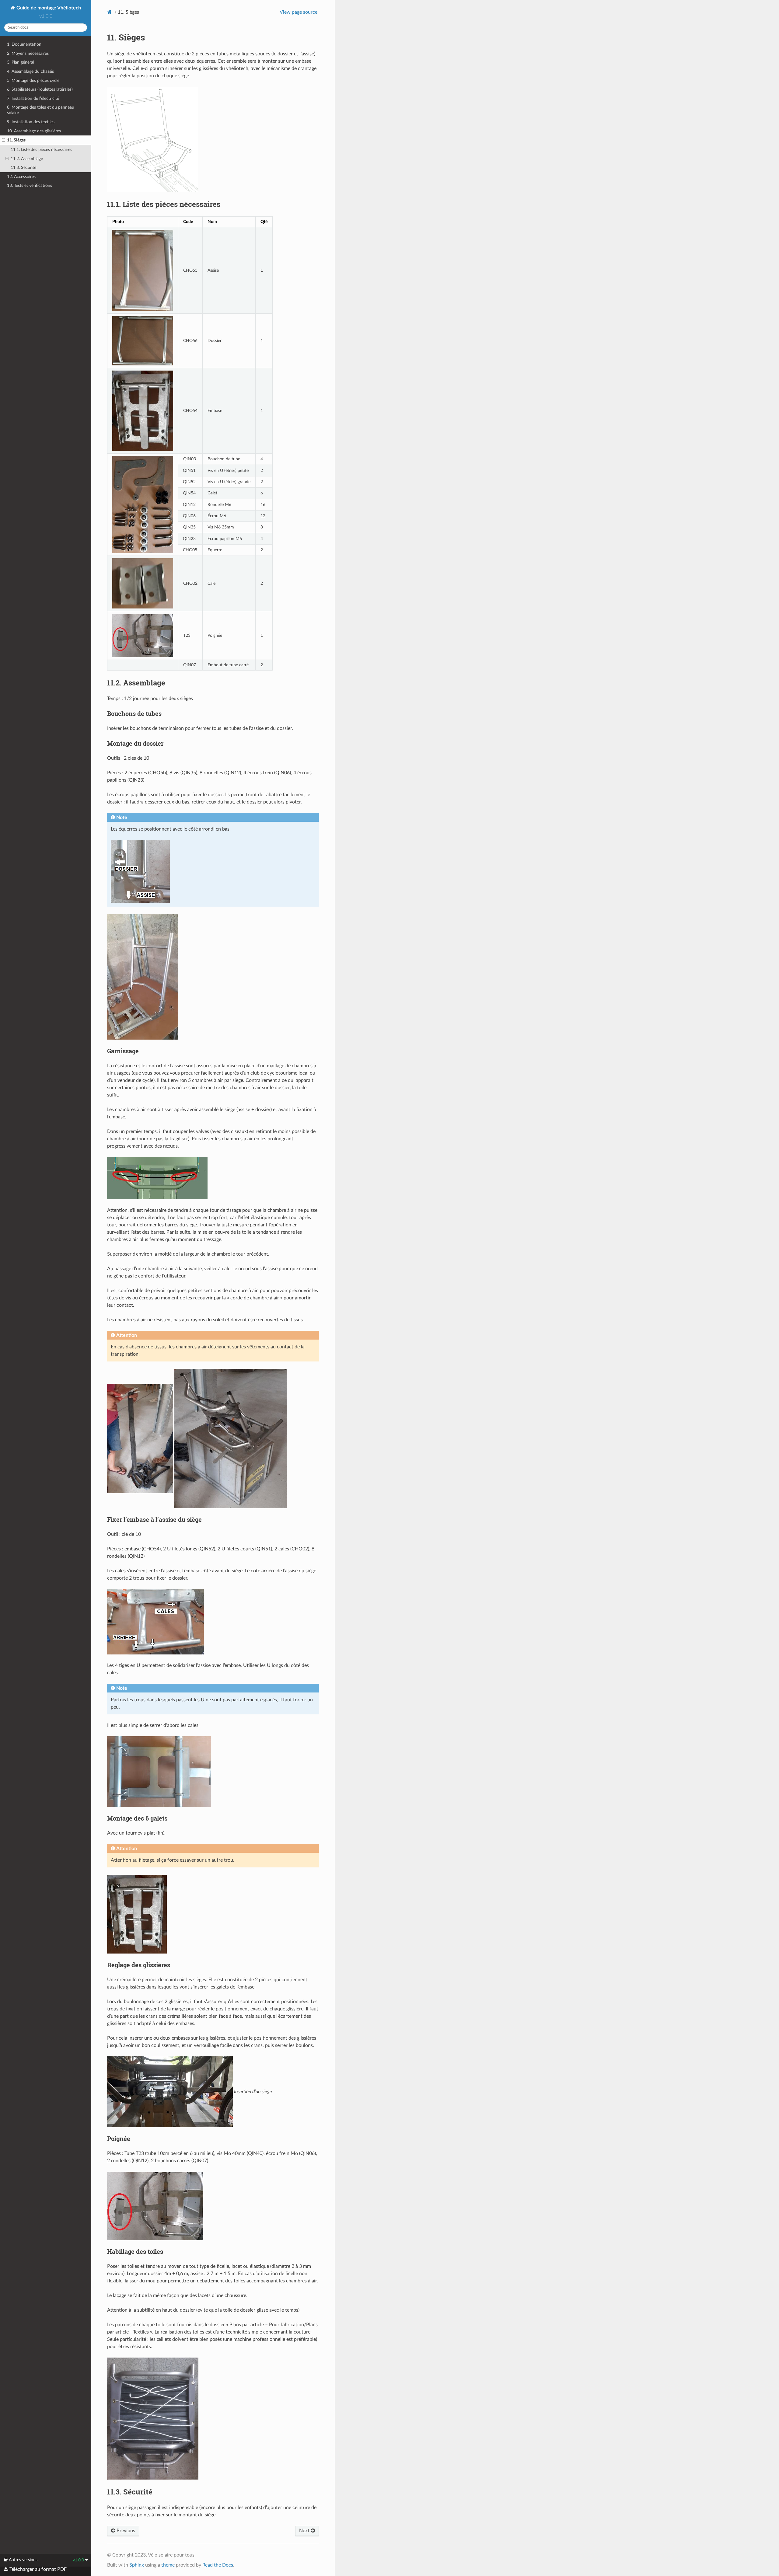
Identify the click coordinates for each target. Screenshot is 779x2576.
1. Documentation (24, 44)
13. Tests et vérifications (30, 185)
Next (305, 2531)
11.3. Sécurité (23, 167)
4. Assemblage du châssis (30, 71)
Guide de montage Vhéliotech (48, 8)
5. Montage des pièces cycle (33, 80)
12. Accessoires (21, 177)
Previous (125, 2531)
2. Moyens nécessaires (28, 53)
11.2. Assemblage (27, 159)
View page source (299, 12)
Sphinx (137, 2565)
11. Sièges (16, 140)
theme (168, 2565)
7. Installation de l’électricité (33, 98)
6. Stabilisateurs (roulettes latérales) (40, 89)
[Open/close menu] (3, 140)
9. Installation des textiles (31, 122)
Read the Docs (218, 2565)
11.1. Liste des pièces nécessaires (41, 150)
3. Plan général (21, 62)
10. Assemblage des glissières (34, 131)
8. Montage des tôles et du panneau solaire (41, 110)
